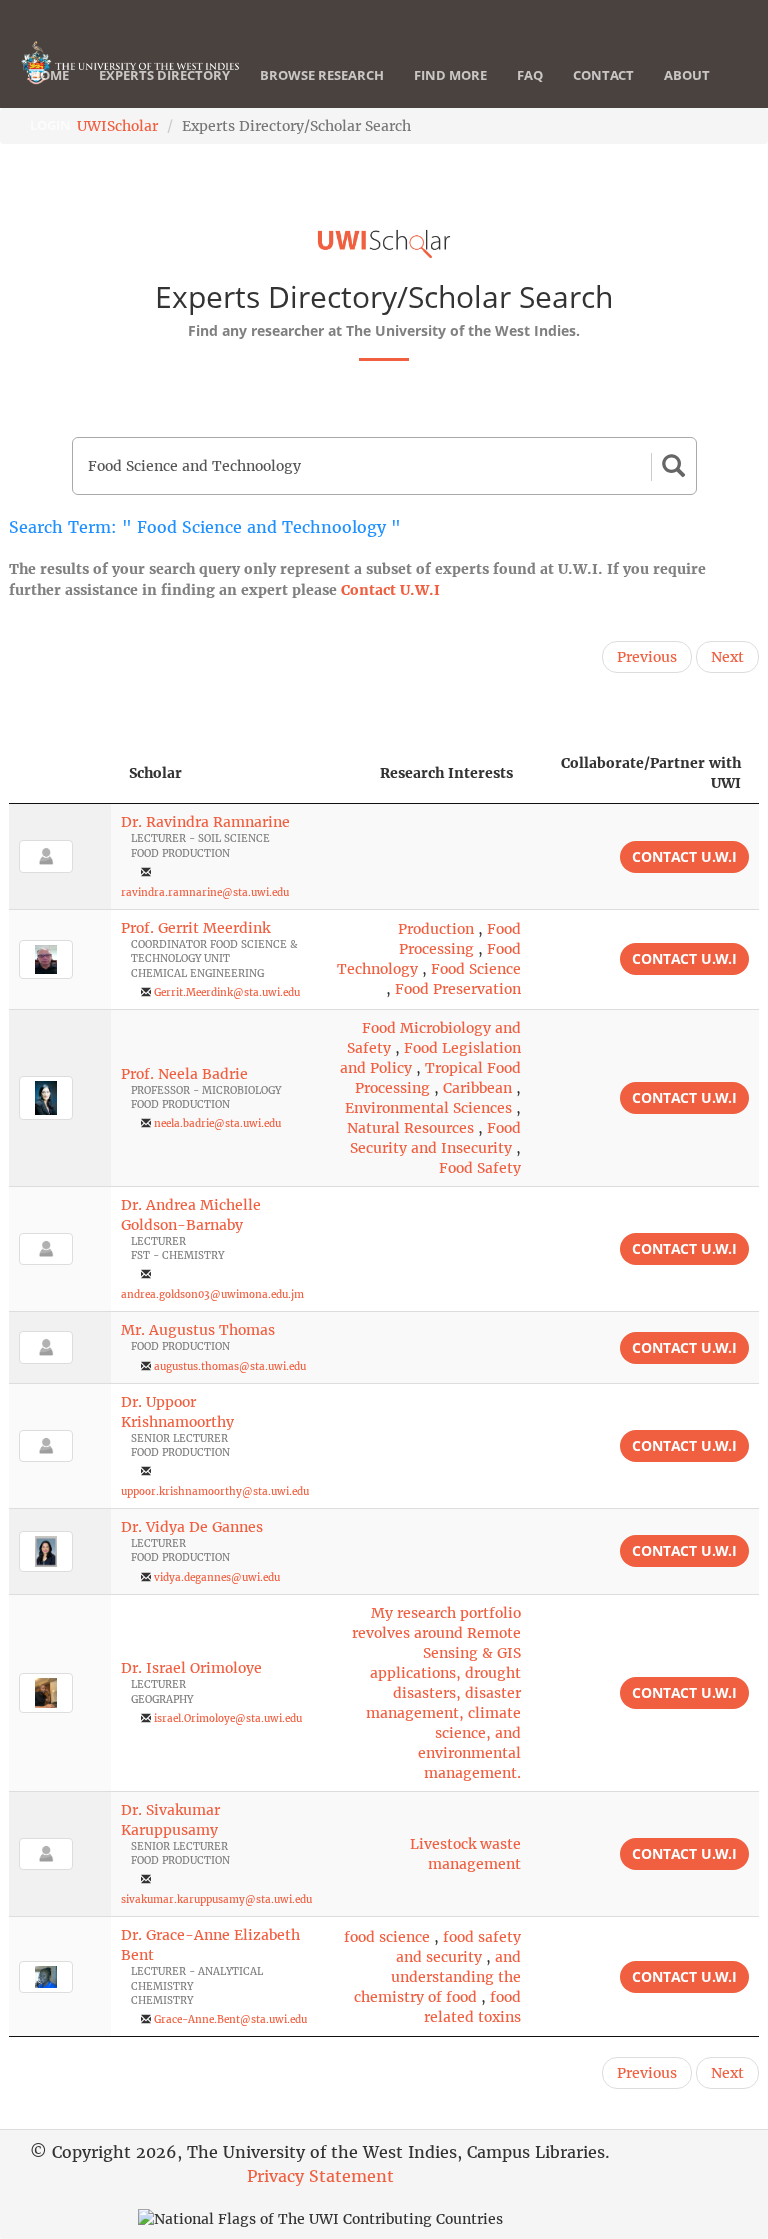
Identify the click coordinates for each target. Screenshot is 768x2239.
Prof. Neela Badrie (184, 1074)
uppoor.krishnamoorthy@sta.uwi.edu (215, 1491)
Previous (647, 657)
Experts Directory (164, 75)
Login (50, 125)
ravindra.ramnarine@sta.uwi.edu (205, 892)
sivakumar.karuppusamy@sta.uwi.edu (216, 1899)
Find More (450, 75)
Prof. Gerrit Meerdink (195, 928)
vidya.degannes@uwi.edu (217, 1577)
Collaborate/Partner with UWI (651, 773)
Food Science (476, 969)
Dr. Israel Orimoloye (191, 1668)
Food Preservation (458, 989)
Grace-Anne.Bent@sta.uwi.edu (230, 2019)
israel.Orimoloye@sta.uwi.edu (228, 1718)
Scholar (155, 773)
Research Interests (446, 773)
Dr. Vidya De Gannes (192, 1527)
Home (49, 75)
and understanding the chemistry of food (437, 1977)
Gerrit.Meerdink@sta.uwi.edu (227, 992)
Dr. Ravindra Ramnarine (205, 822)
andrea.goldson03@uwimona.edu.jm (212, 1294)
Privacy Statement (320, 2176)
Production (436, 929)
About (687, 75)
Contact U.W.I (390, 590)
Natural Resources (410, 1128)
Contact (603, 75)
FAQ (530, 75)
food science (387, 1937)
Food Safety (480, 1168)
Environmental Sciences (428, 1108)
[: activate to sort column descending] (60, 773)
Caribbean (477, 1088)
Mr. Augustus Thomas (198, 1330)
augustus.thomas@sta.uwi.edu (230, 1366)
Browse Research (322, 75)
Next (727, 657)
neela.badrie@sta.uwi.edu (217, 1123)
